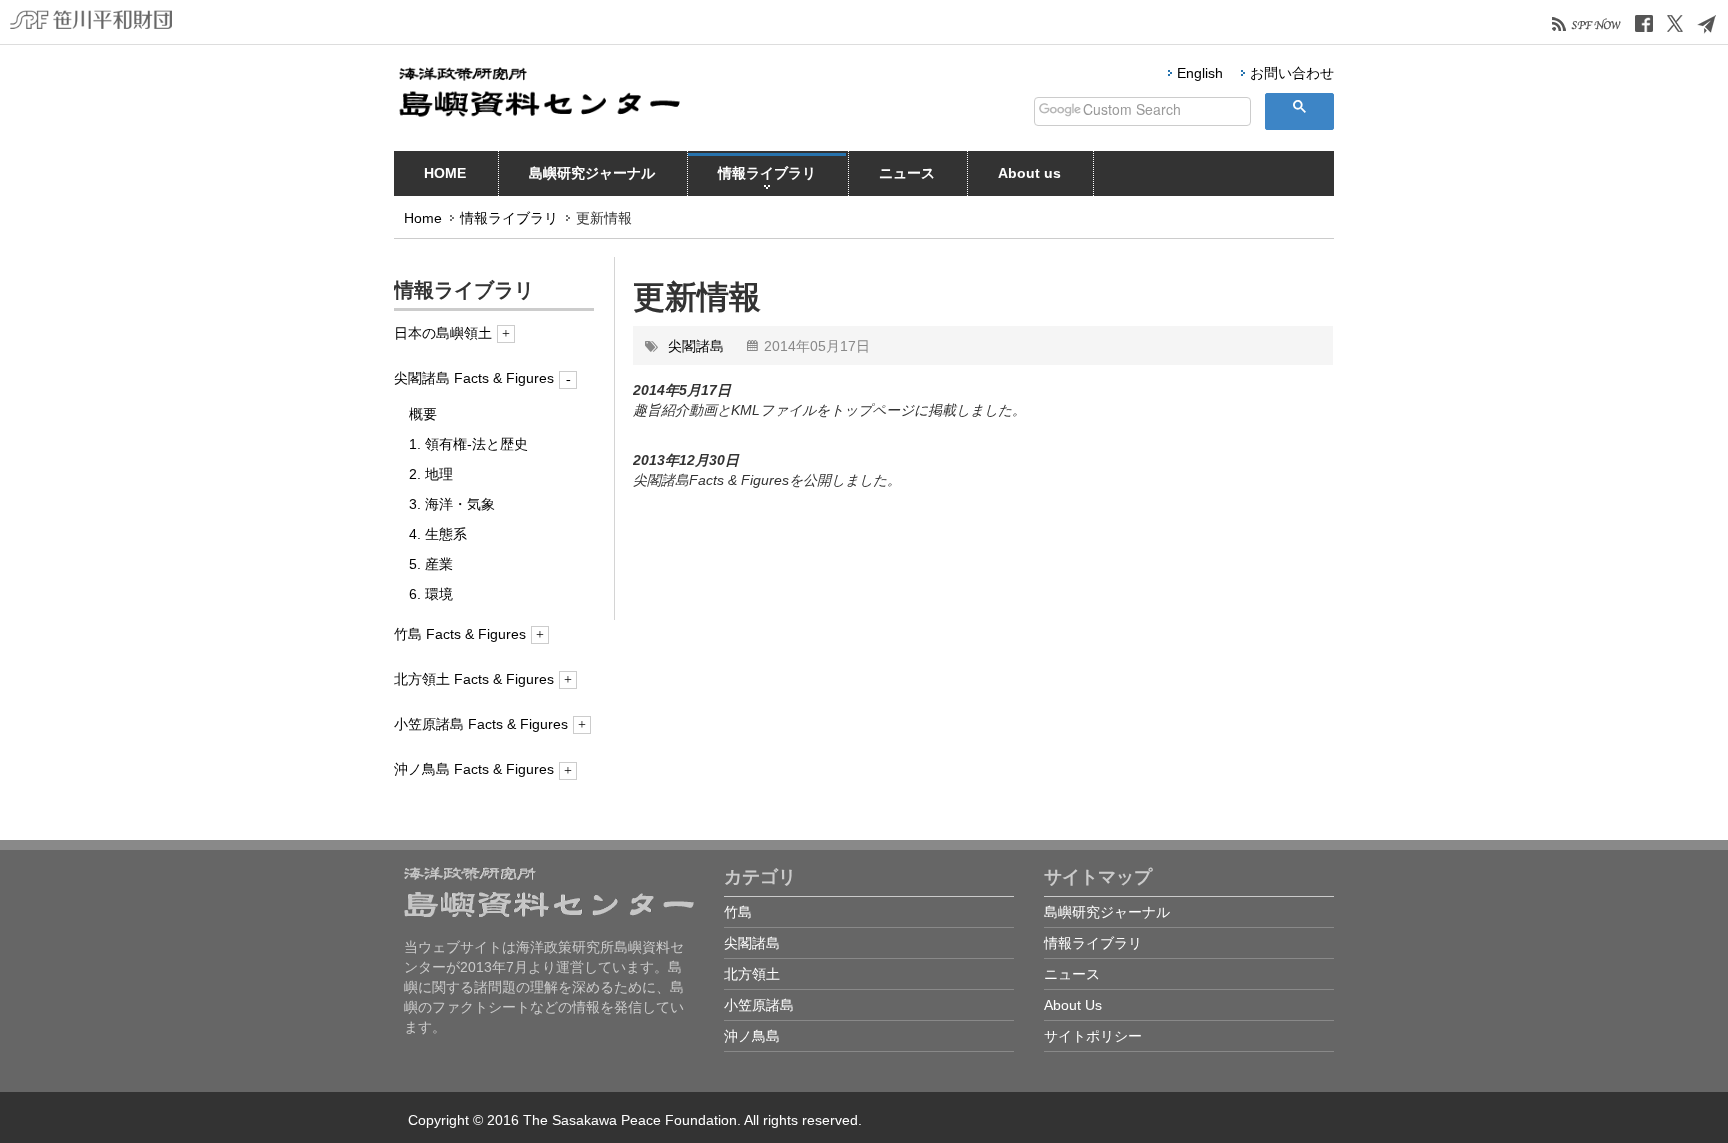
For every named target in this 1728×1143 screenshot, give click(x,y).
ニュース (907, 173)
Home (423, 218)
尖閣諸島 (696, 346)
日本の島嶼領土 (443, 333)
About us (1029, 173)
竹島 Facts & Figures (460, 634)
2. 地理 (431, 474)
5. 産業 (431, 564)
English (1200, 73)
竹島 (738, 912)
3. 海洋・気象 (452, 504)
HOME (445, 173)
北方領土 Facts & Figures (474, 679)
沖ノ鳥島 (752, 1036)
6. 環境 (431, 594)
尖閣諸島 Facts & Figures (474, 378)
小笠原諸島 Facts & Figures (481, 724)
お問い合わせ (1292, 73)
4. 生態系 (438, 534)
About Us (1073, 1005)
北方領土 (752, 974)
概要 (423, 414)
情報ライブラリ (767, 173)
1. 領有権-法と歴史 (468, 444)
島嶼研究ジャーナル (592, 173)
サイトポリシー (1093, 1036)
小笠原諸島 (759, 1005)
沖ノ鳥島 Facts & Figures (474, 769)
